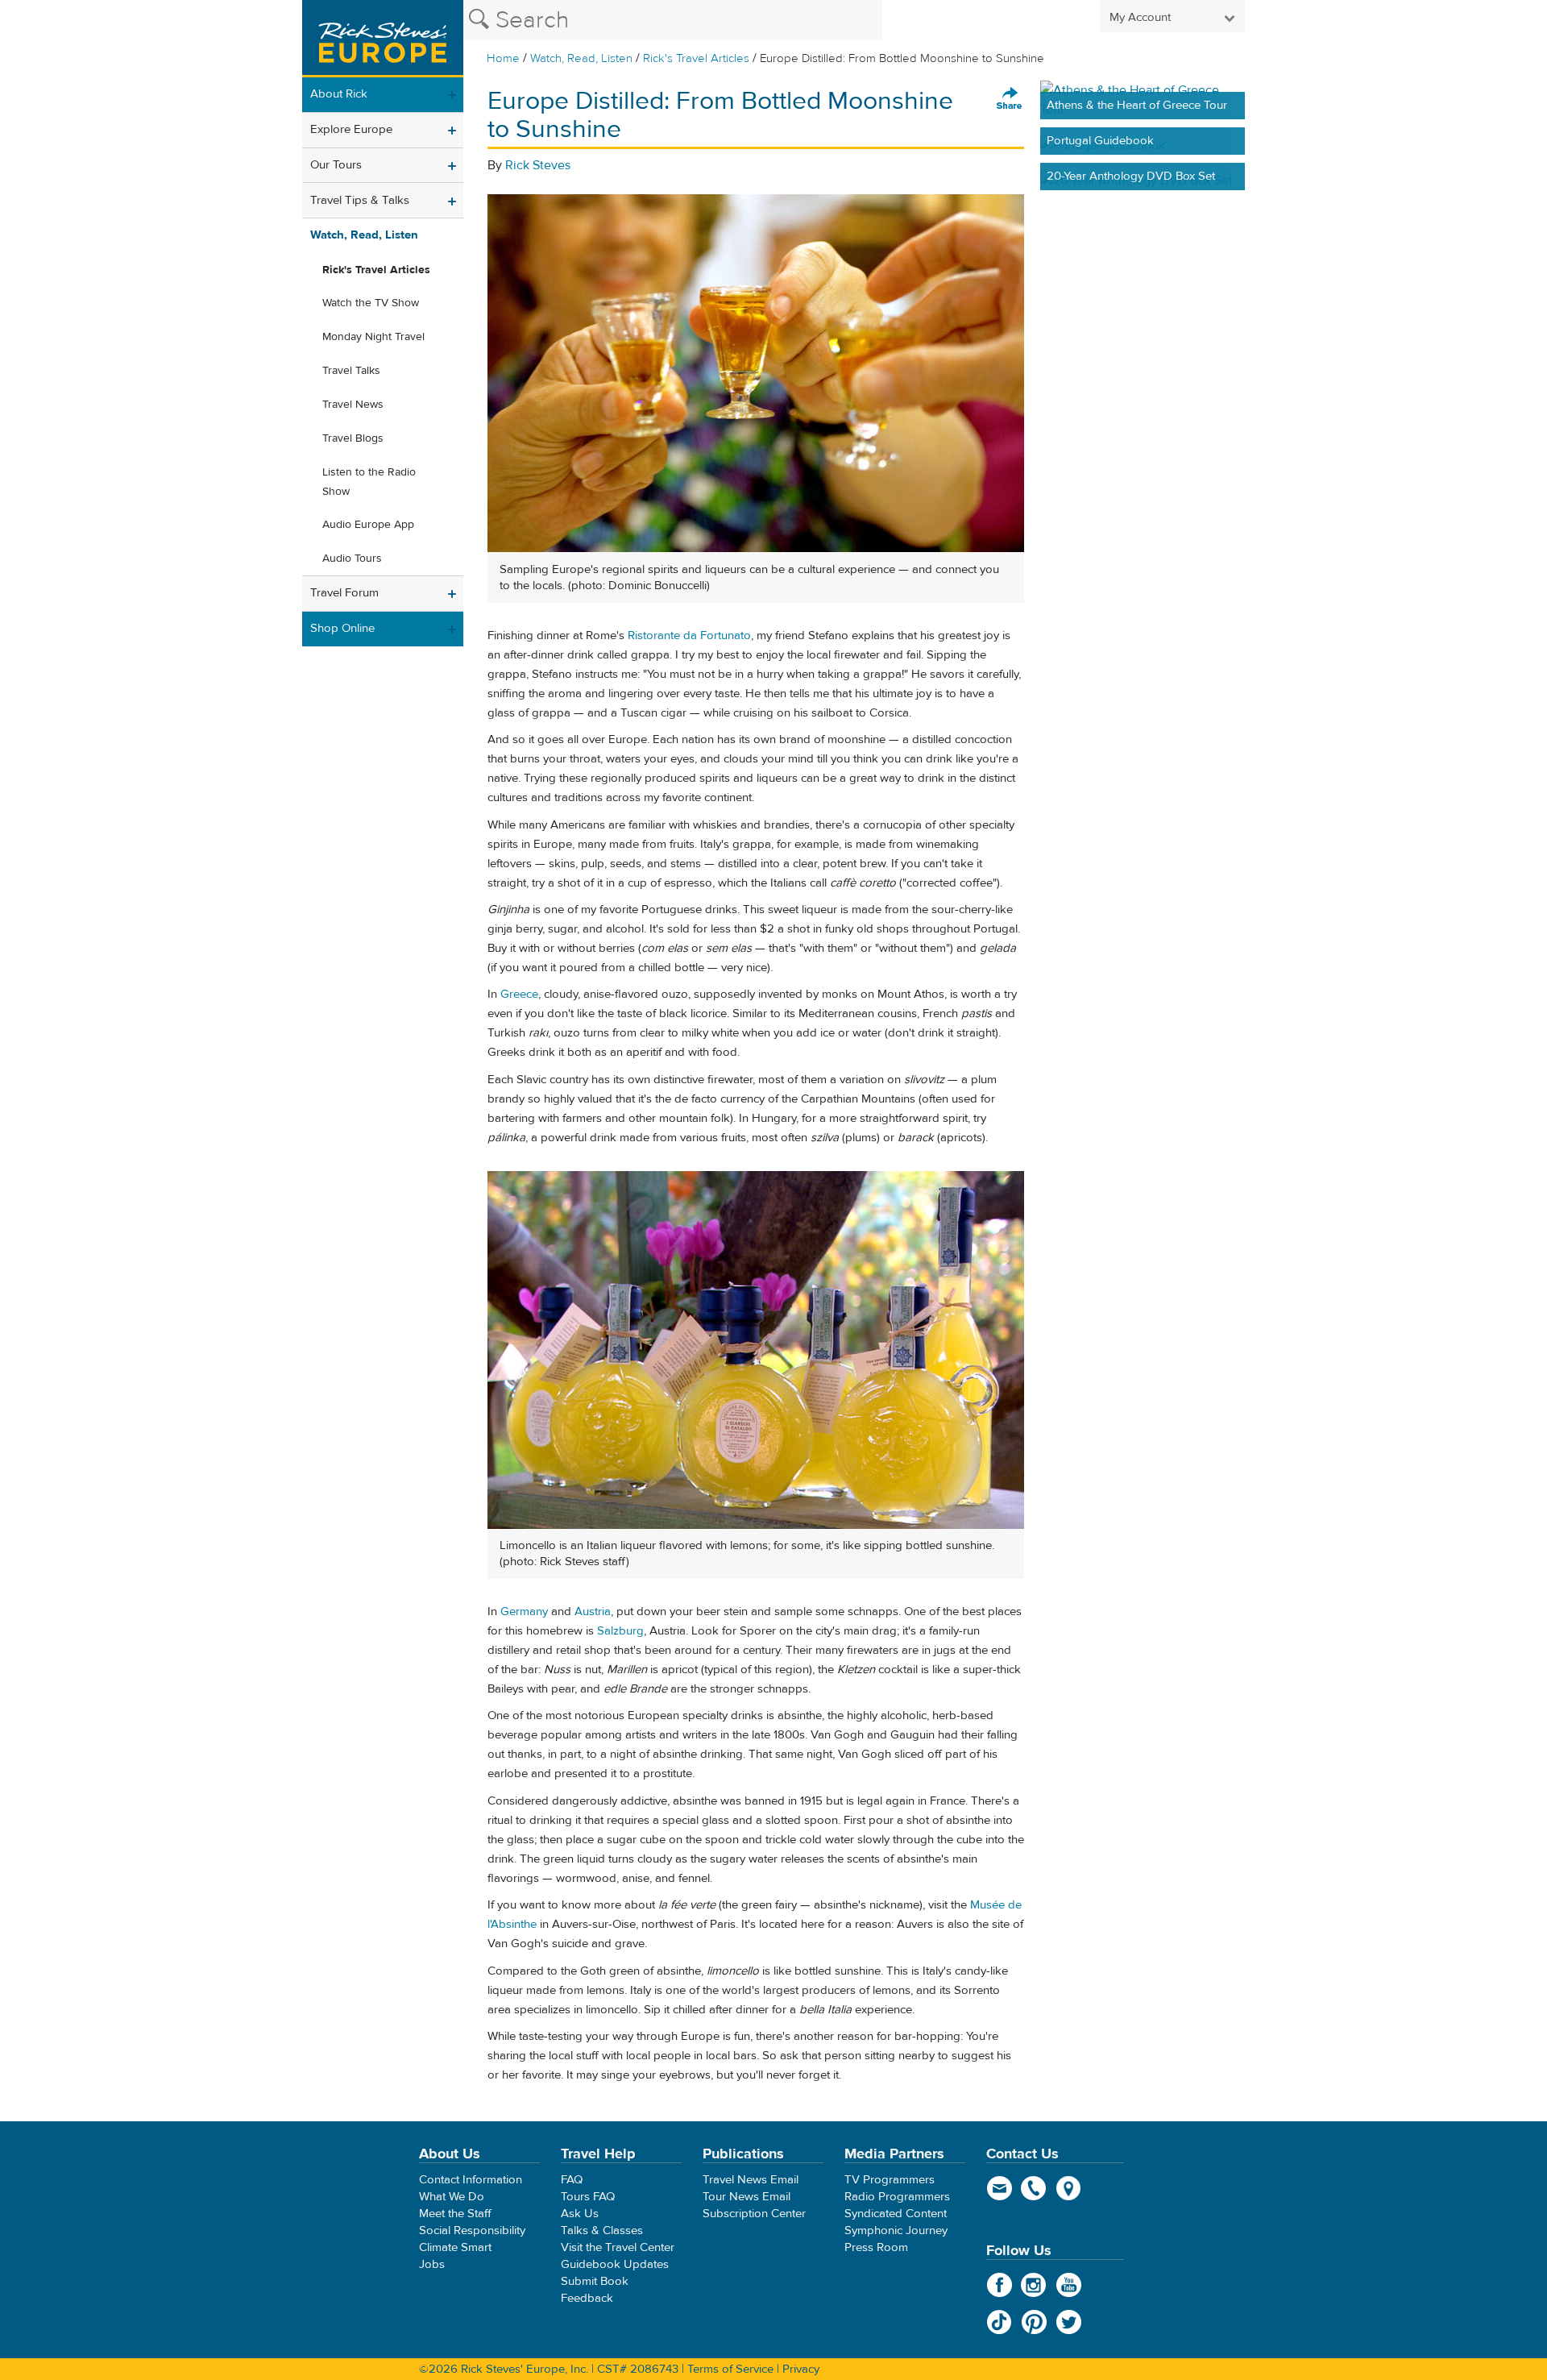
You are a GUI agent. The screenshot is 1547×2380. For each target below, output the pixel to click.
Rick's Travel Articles (696, 58)
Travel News (353, 405)
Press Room (876, 2247)
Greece (519, 994)
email (1000, 2188)
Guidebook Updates (615, 2264)
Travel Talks (351, 371)
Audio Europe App (368, 525)
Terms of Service (730, 2369)
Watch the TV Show (371, 303)
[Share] (1010, 99)
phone (1034, 2188)
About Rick (339, 94)
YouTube (1069, 2285)
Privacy (801, 2369)
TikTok (1000, 2322)
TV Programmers (890, 2180)
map (1069, 2188)
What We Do (452, 2197)
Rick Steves (538, 165)
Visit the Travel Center (618, 2247)
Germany (524, 1612)
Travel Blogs (353, 438)
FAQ (572, 2180)
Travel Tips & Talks (360, 200)
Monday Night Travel (373, 337)
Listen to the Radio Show (369, 482)
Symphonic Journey (896, 2230)
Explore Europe (351, 129)
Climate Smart (455, 2247)
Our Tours (336, 165)
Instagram (1034, 2285)
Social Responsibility (472, 2230)
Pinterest (1034, 2322)
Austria (593, 1612)
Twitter (1069, 2322)
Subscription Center (754, 2214)
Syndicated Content (896, 2214)
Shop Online (342, 628)
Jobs (432, 2264)
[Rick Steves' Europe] (383, 39)
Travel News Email (751, 2180)
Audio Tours (352, 559)
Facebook (1000, 2285)
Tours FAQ (588, 2197)
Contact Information (471, 2180)
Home (503, 58)
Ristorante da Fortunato (689, 635)
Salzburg (620, 1631)
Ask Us (580, 2214)
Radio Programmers (897, 2197)
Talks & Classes (602, 2230)
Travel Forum (344, 593)
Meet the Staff (455, 2214)
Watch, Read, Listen (581, 58)
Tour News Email (747, 2197)
